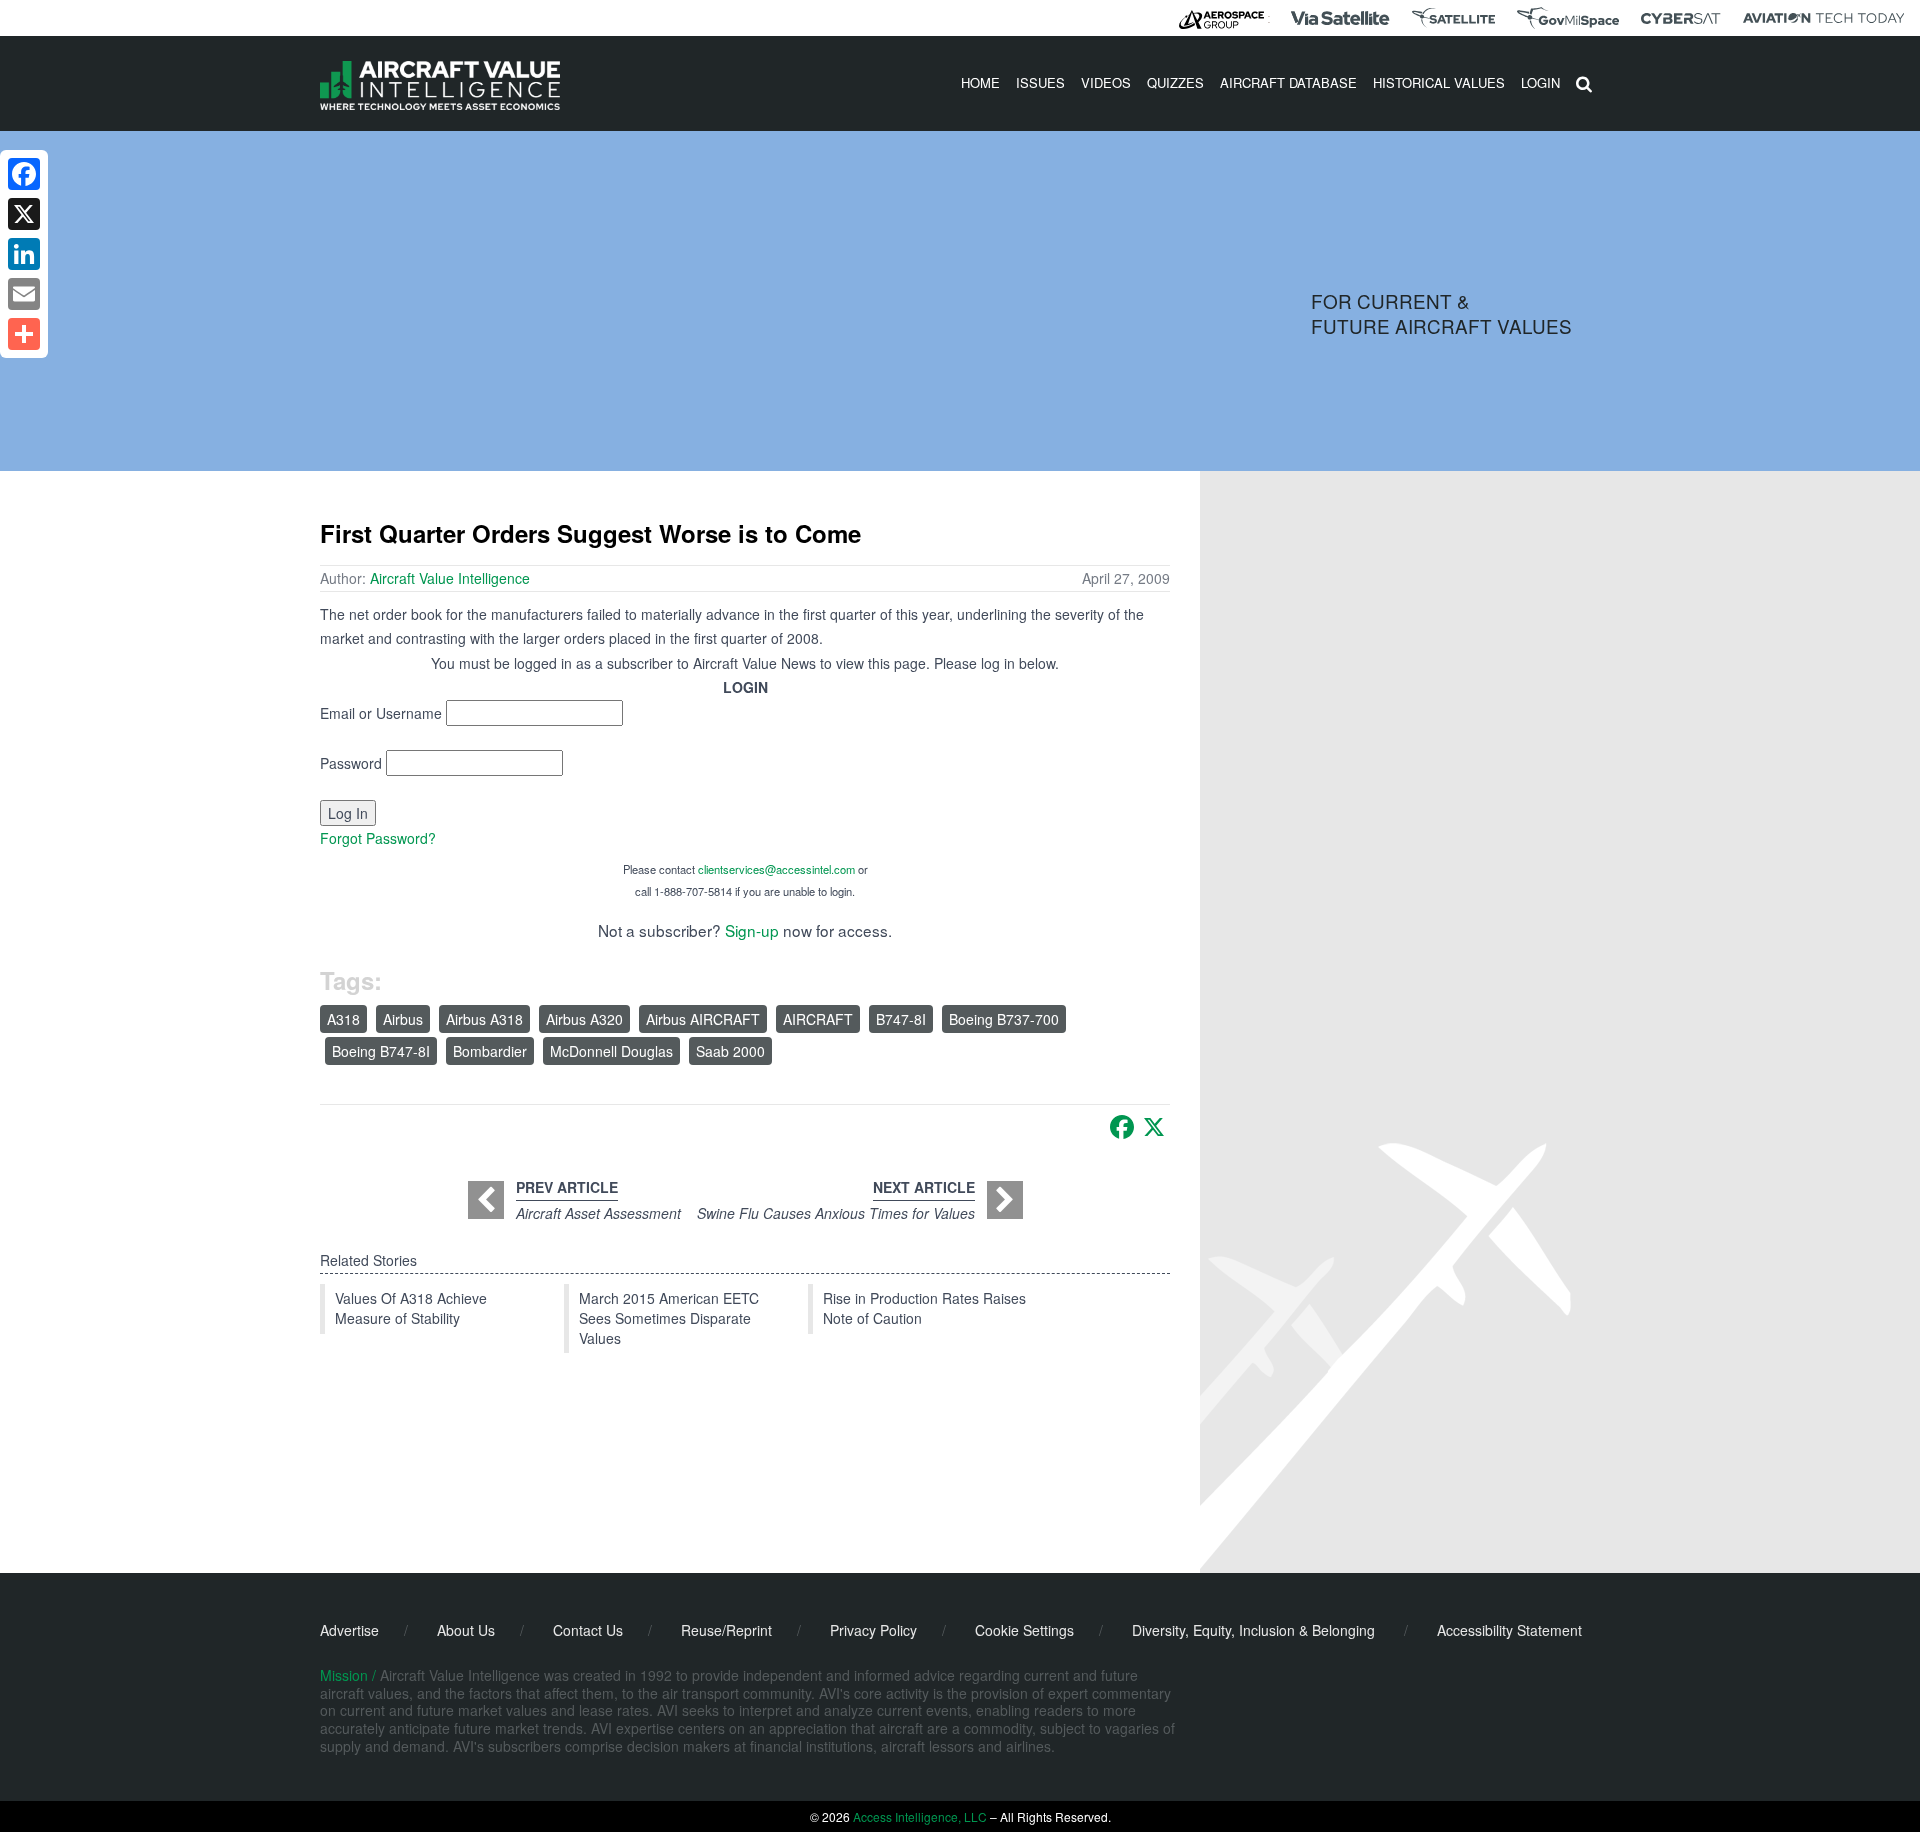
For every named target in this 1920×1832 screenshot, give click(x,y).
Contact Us (588, 1630)
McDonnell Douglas (611, 1051)
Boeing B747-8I (381, 1051)
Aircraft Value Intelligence (450, 578)
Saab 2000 (730, 1051)
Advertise (349, 1630)
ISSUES (1040, 82)
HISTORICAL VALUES (1439, 82)
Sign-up (752, 930)
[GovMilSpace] (1568, 18)
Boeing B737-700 (1004, 1019)
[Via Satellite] (1340, 18)
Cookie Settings (1024, 1630)
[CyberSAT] (1680, 18)
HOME (980, 82)
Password (351, 763)
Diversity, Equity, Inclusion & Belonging (1253, 1630)
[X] (1154, 1127)
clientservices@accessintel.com (776, 869)
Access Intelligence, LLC (920, 1816)
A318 (343, 1019)
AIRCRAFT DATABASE (1288, 82)
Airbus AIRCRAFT (703, 1019)
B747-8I (901, 1019)
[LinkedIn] (24, 254)
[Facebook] (1122, 1127)
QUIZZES (1175, 82)
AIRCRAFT (818, 1019)
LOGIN (1540, 82)
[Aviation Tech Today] (1824, 18)
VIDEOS (1106, 82)
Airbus (403, 1019)
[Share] (24, 334)
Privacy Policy (873, 1630)
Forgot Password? (378, 838)
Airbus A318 (484, 1019)
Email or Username (381, 713)
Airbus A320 (584, 1019)
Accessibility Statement (1509, 1630)
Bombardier (490, 1051)
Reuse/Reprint (726, 1630)
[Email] (24, 294)
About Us (466, 1630)
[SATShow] (1453, 18)
